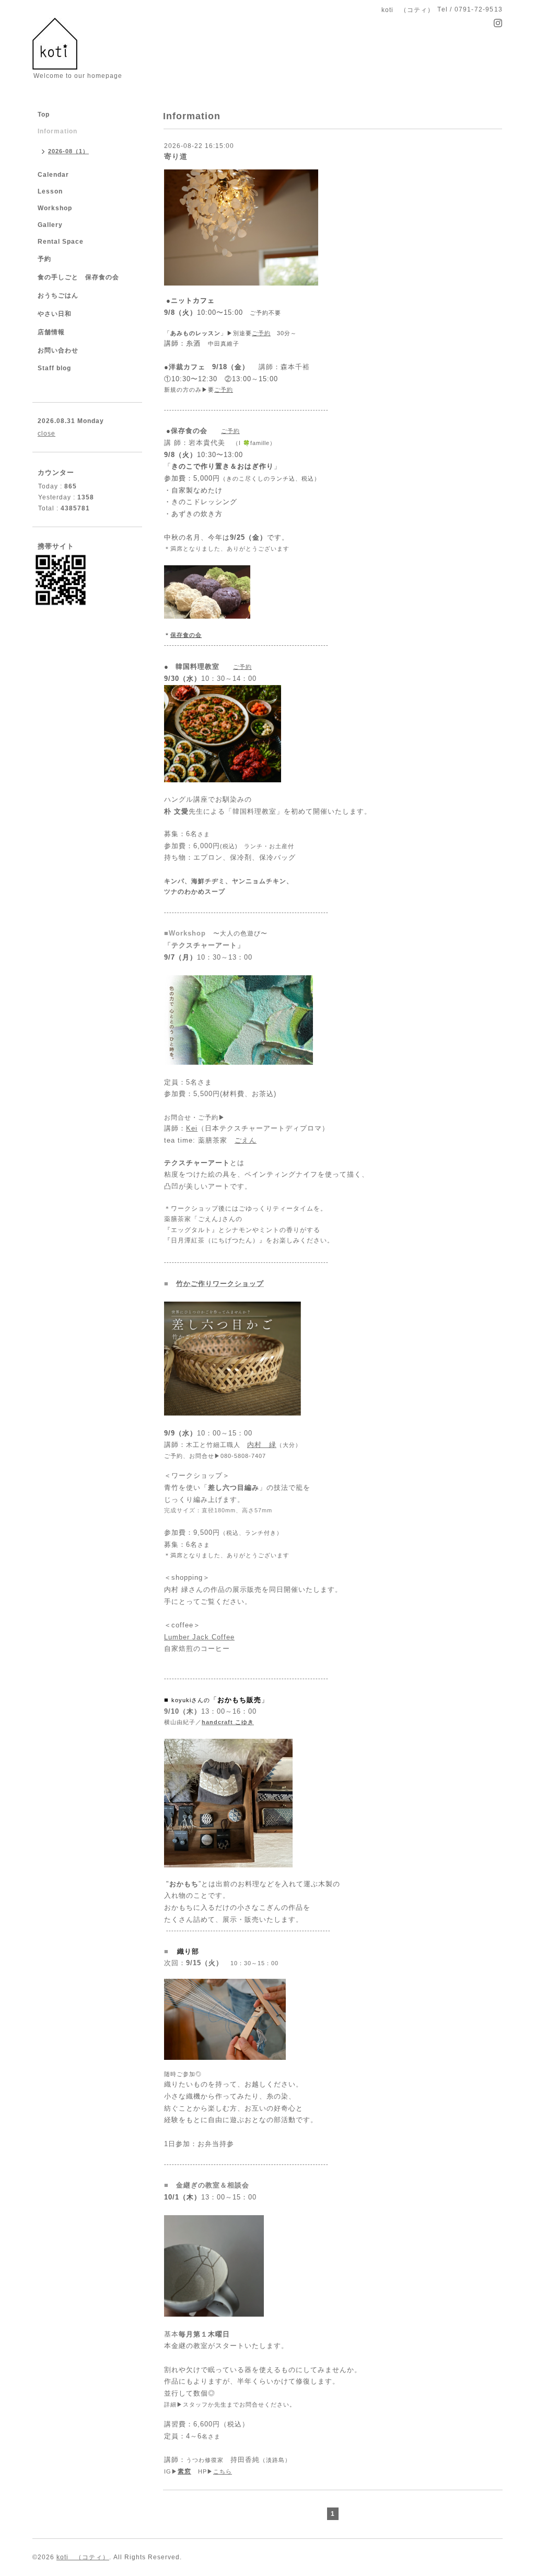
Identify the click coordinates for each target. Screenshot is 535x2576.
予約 (44, 259)
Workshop (55, 208)
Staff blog (54, 368)
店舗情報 (51, 332)
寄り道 (176, 156)
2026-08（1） (68, 151)
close (46, 434)
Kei (192, 1128)
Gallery (50, 225)
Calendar (53, 175)
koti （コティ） (83, 2557)
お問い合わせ (58, 350)
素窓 (184, 2471)
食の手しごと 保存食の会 (78, 277)
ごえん (246, 1140)
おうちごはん (58, 295)
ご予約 (261, 333)
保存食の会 (186, 635)
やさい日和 (55, 314)
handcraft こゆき (228, 1722)
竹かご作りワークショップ (220, 1284)
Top (44, 115)
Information (57, 131)
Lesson (50, 191)
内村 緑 (262, 1445)
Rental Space (61, 242)
